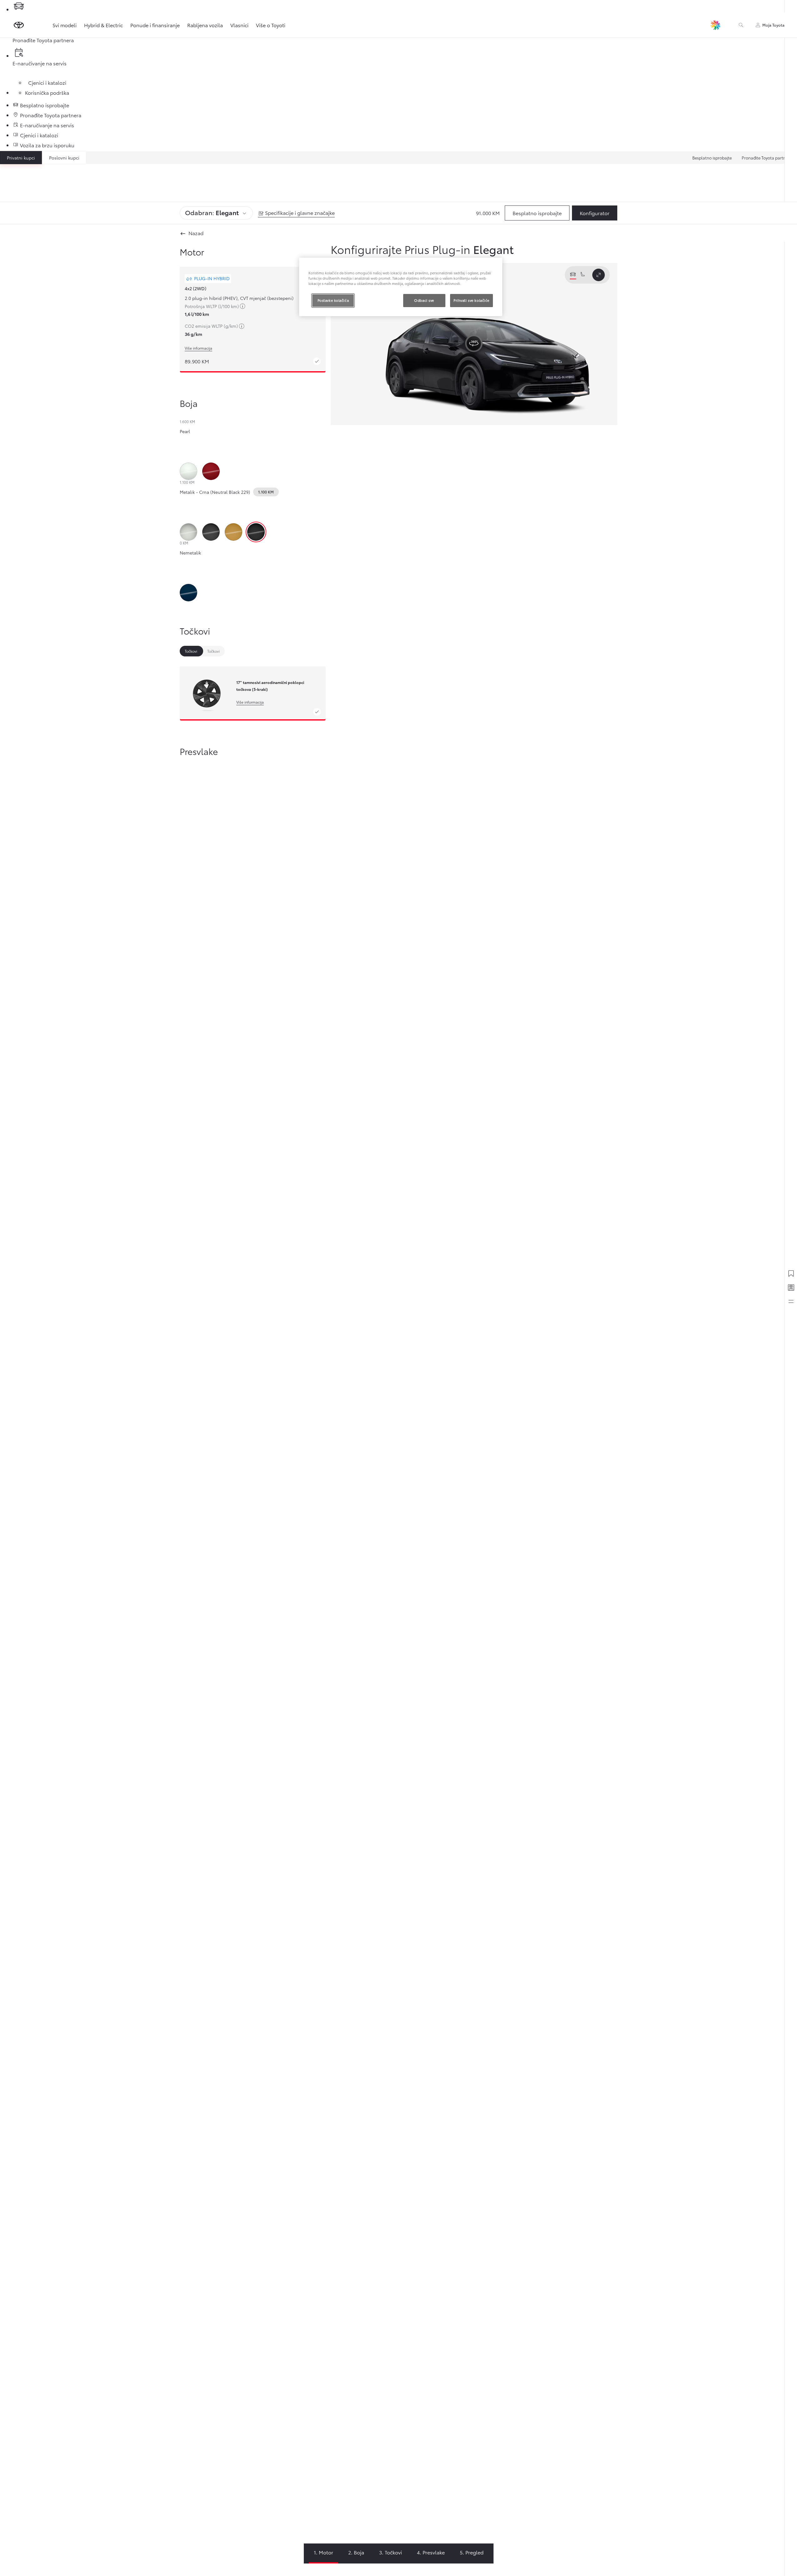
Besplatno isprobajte (712, 158)
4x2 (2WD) (195, 288)
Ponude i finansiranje (155, 25)
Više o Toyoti (271, 25)
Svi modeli (65, 25)
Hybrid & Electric (103, 25)
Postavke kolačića (333, 300)
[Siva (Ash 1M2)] (211, 532)
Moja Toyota (773, 25)
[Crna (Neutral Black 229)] (256, 532)
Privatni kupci (21, 158)
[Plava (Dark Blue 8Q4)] (188, 593)
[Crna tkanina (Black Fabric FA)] (243, 958)
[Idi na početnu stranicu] (19, 25)
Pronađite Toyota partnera (767, 158)
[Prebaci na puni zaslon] (599, 275)
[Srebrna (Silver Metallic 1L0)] (188, 532)
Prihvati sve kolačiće (471, 300)
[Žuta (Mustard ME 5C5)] (233, 532)
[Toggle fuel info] (243, 307)
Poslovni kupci (64, 158)
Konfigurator (595, 213)
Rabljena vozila (205, 25)
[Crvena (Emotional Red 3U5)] (211, 471)
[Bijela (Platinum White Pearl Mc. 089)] (188, 471)
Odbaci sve (424, 300)
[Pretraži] (741, 25)
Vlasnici (239, 25)
